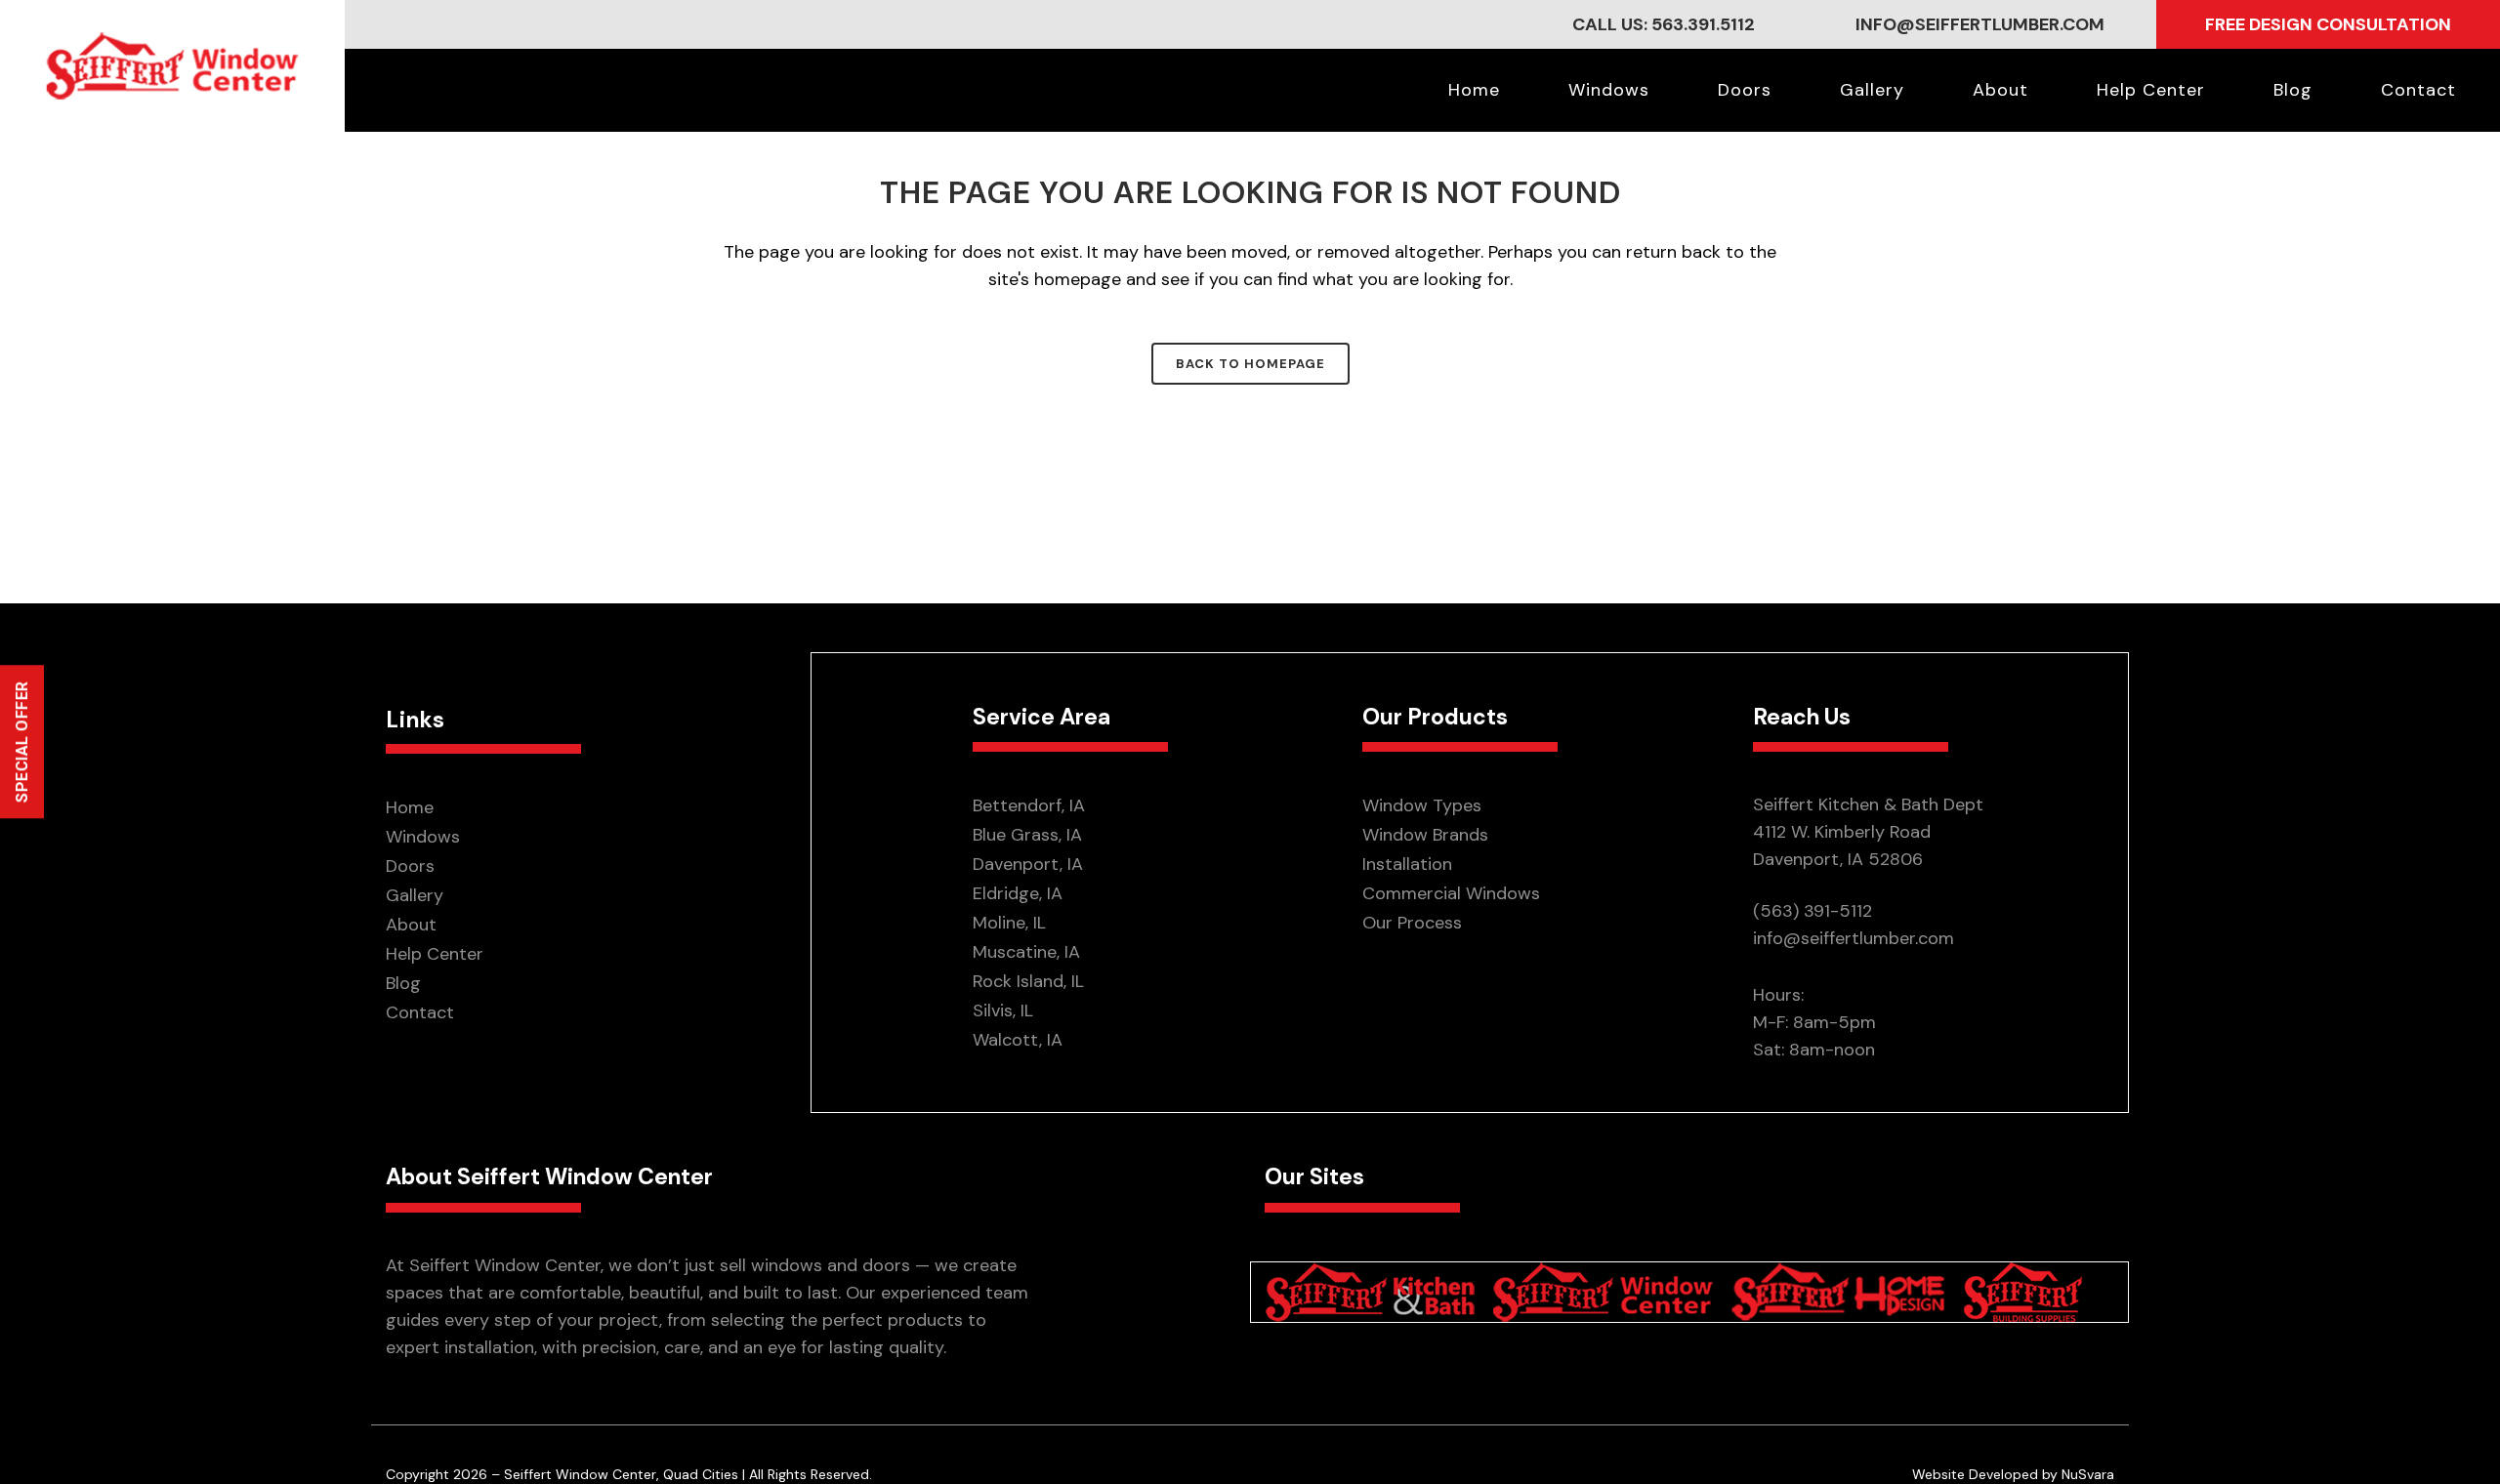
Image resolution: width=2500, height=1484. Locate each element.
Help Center (435, 954)
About (411, 925)
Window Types (1422, 805)
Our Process (1412, 923)
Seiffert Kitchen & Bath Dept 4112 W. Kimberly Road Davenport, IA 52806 (1868, 832)
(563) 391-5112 (1812, 911)
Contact (420, 1012)
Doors (410, 866)
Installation (1407, 864)
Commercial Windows (1451, 893)
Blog (403, 983)
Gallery (415, 895)
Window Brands (1425, 835)
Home (410, 807)
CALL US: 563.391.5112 (1664, 24)
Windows (423, 837)
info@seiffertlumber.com (1980, 24)
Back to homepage (1250, 364)
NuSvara (2088, 1474)
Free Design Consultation (2328, 24)
